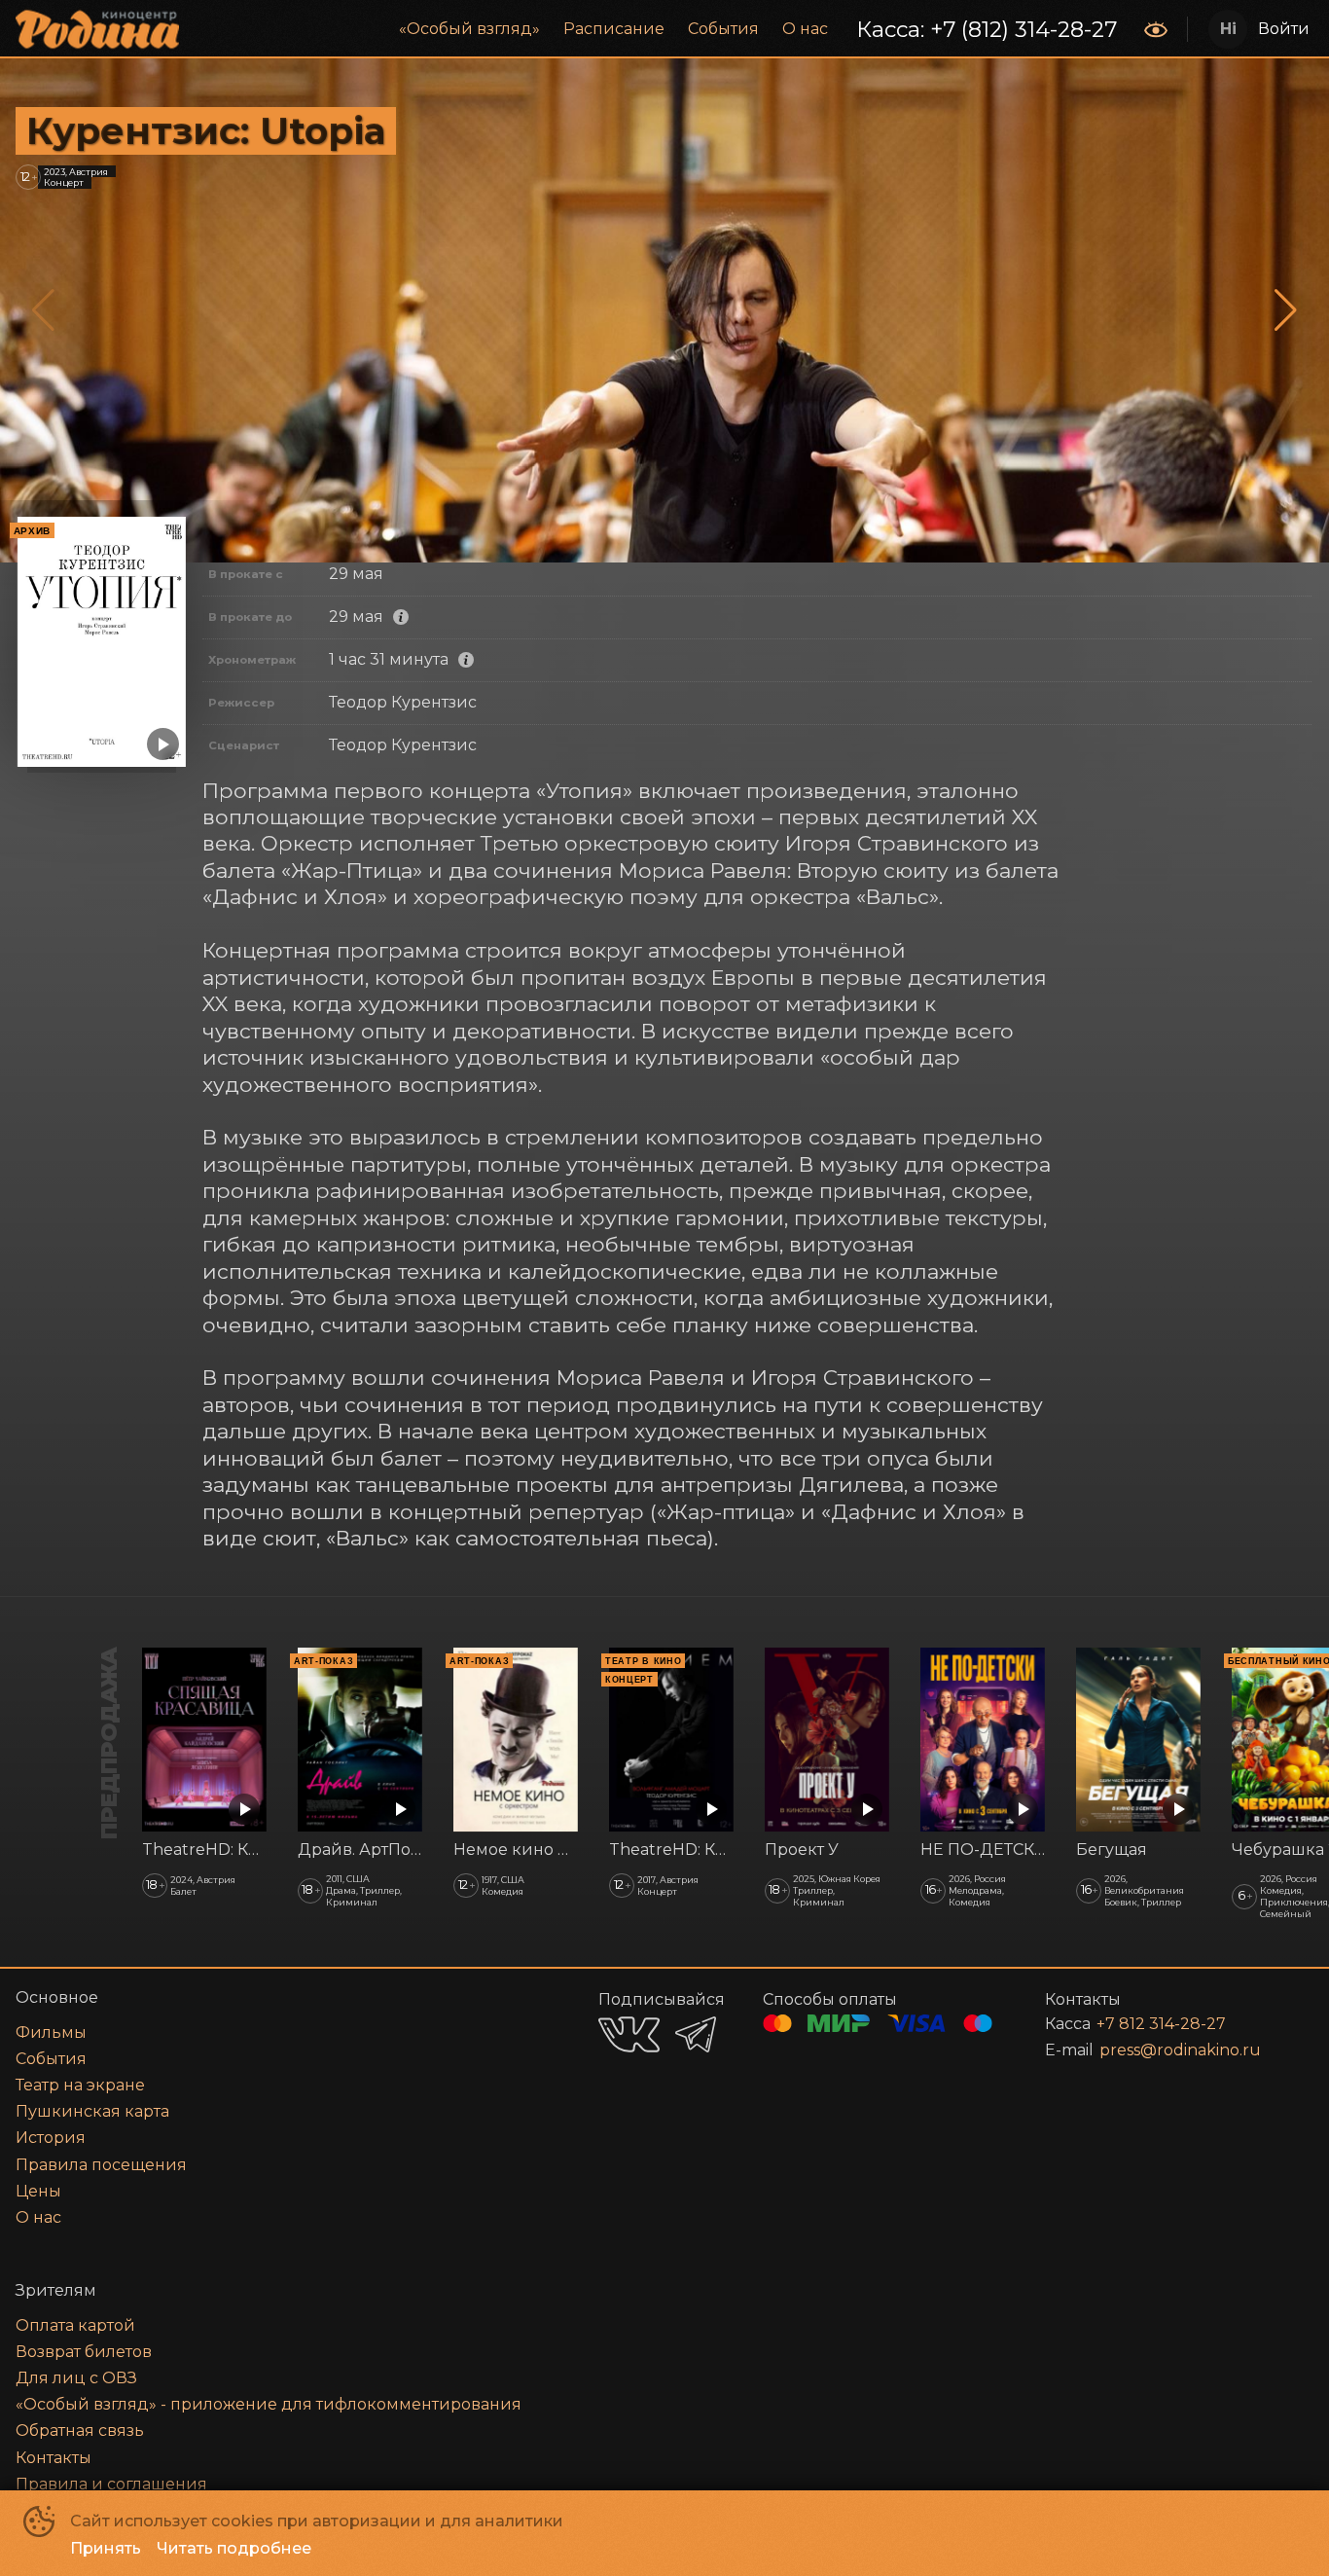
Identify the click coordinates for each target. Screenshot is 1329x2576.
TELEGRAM (696, 2034)
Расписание (614, 29)
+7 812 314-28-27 (1161, 2024)
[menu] (664, 29)
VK (629, 2034)
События (723, 29)
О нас (805, 29)
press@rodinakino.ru (1180, 2050)
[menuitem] (469, 29)
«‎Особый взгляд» (469, 29)
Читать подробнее (234, 2548)
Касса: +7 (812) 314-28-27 (987, 29)
